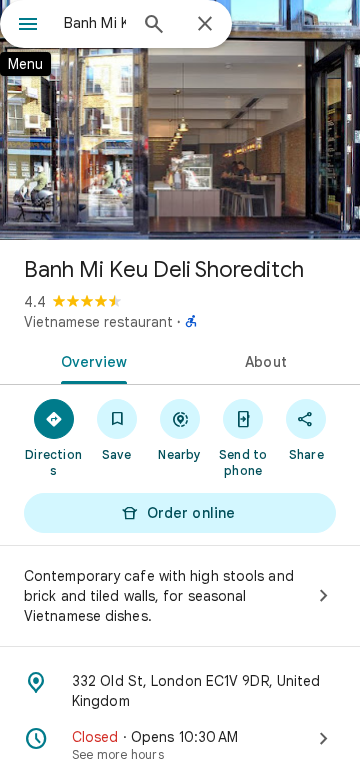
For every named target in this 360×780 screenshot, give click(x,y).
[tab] (90, 360)
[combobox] (95, 23)
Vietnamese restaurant (98, 322)
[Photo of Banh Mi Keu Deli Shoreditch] (180, 120)
